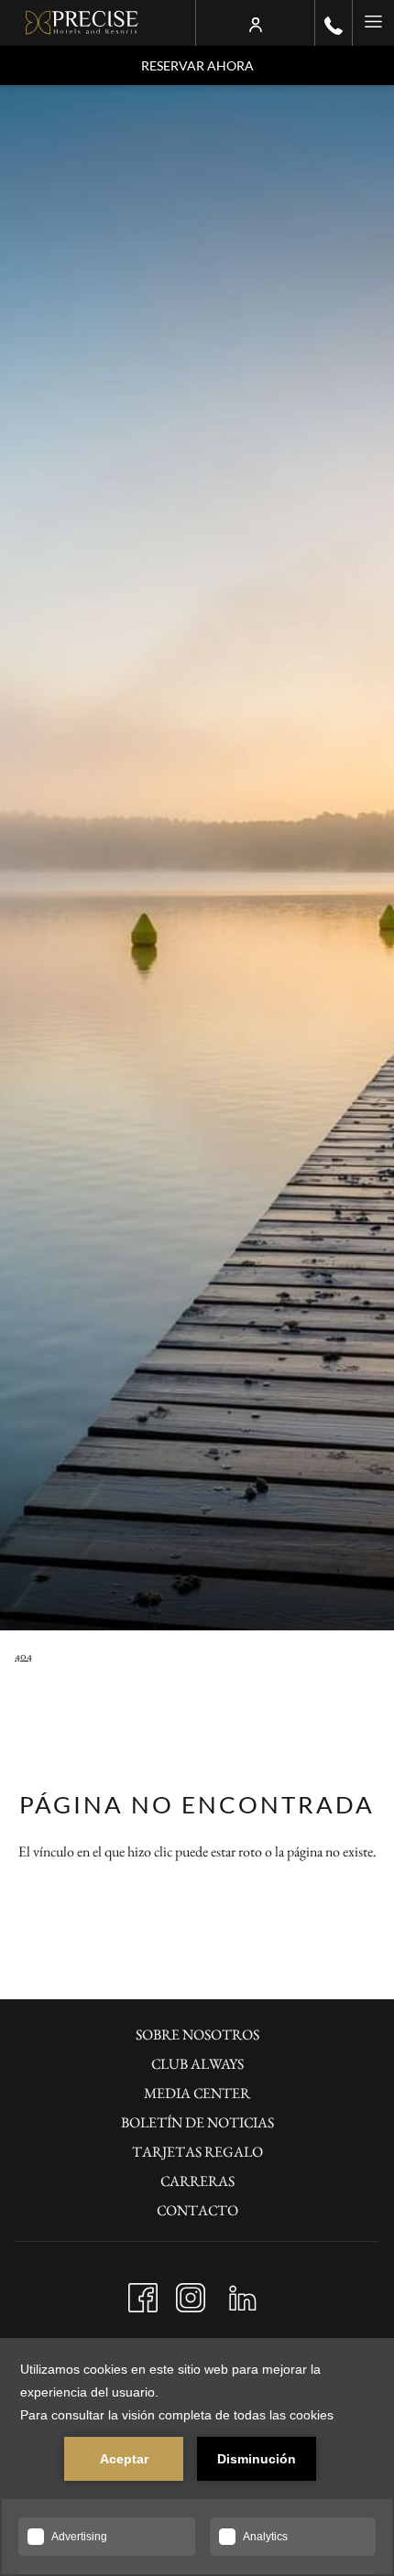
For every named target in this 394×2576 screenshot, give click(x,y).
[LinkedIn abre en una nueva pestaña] (243, 2293)
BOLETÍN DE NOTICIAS (197, 2122)
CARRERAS (197, 2181)
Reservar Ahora (197, 65)
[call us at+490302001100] (334, 23)
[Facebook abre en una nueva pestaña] (143, 2293)
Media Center (197, 2093)
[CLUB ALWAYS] (256, 23)
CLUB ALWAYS (197, 2064)
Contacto (197, 2210)
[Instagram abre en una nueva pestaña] (191, 2293)
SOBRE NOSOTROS (197, 2035)
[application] (197, 2457)
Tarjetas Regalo (197, 2152)
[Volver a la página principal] (82, 23)
